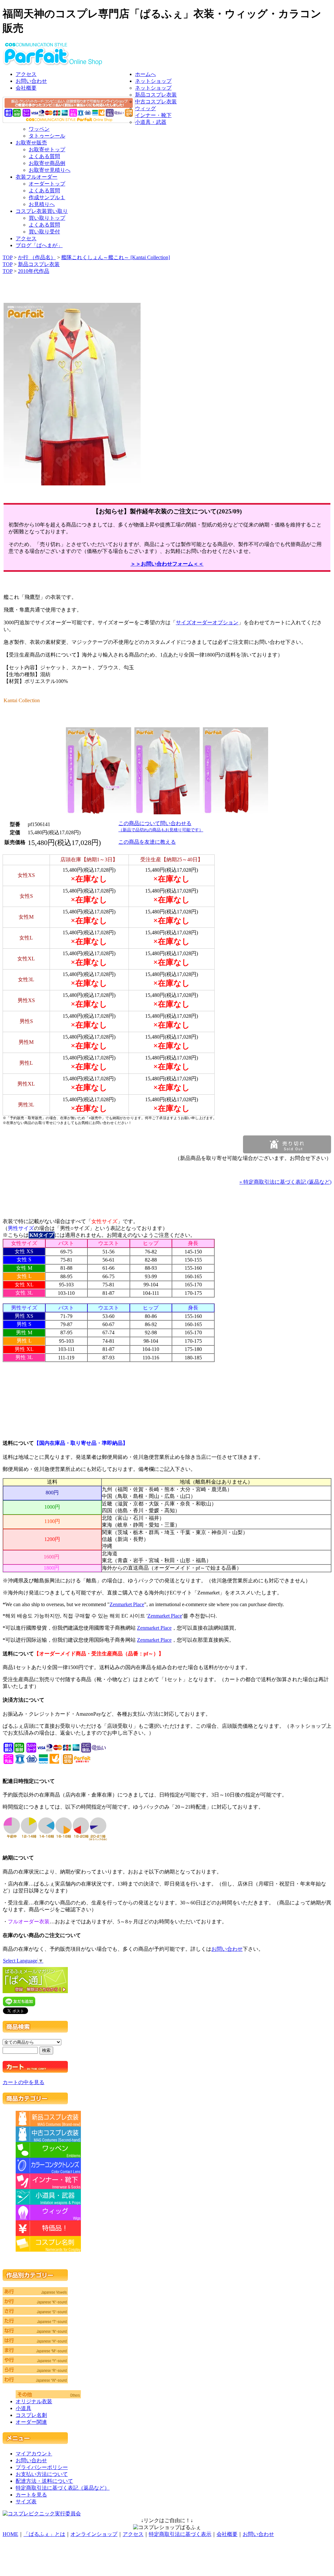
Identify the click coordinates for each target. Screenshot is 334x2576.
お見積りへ (42, 204)
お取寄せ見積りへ (50, 170)
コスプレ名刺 (31, 2415)
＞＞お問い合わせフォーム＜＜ (167, 564)
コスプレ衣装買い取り (42, 211)
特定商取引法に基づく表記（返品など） (63, 2488)
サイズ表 (26, 2502)
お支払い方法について (42, 2474)
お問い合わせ (31, 81)
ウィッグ (145, 108)
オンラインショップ (94, 2534)
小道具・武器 (151, 122)
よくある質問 (44, 156)
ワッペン (39, 129)
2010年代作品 (34, 271)
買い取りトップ (47, 218)
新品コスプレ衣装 (156, 95)
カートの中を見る (23, 2082)
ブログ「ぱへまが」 (39, 245)
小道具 (23, 2408)
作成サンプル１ (47, 197)
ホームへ (145, 74)
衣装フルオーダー (37, 177)
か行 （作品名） (37, 257)
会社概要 (26, 88)
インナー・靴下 (153, 115)
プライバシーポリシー (42, 2467)
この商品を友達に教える (147, 842)
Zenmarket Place (127, 1604)
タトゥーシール (47, 136)
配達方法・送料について (44, 2481)
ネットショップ (153, 81)
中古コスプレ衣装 (156, 102)
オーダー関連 (31, 2422)
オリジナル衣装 (34, 2401)
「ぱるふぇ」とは (44, 2534)
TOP (8, 257)
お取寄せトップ (47, 149)
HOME (10, 2534)
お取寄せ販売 (31, 143)
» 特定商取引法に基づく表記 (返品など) (285, 1182)
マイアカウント (34, 2454)
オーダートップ (47, 184)
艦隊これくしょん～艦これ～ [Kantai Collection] (116, 257)
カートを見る (31, 2495)
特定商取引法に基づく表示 (180, 2534)
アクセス (26, 74)
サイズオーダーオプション (207, 622)
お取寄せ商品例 (47, 163)
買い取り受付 (44, 232)
